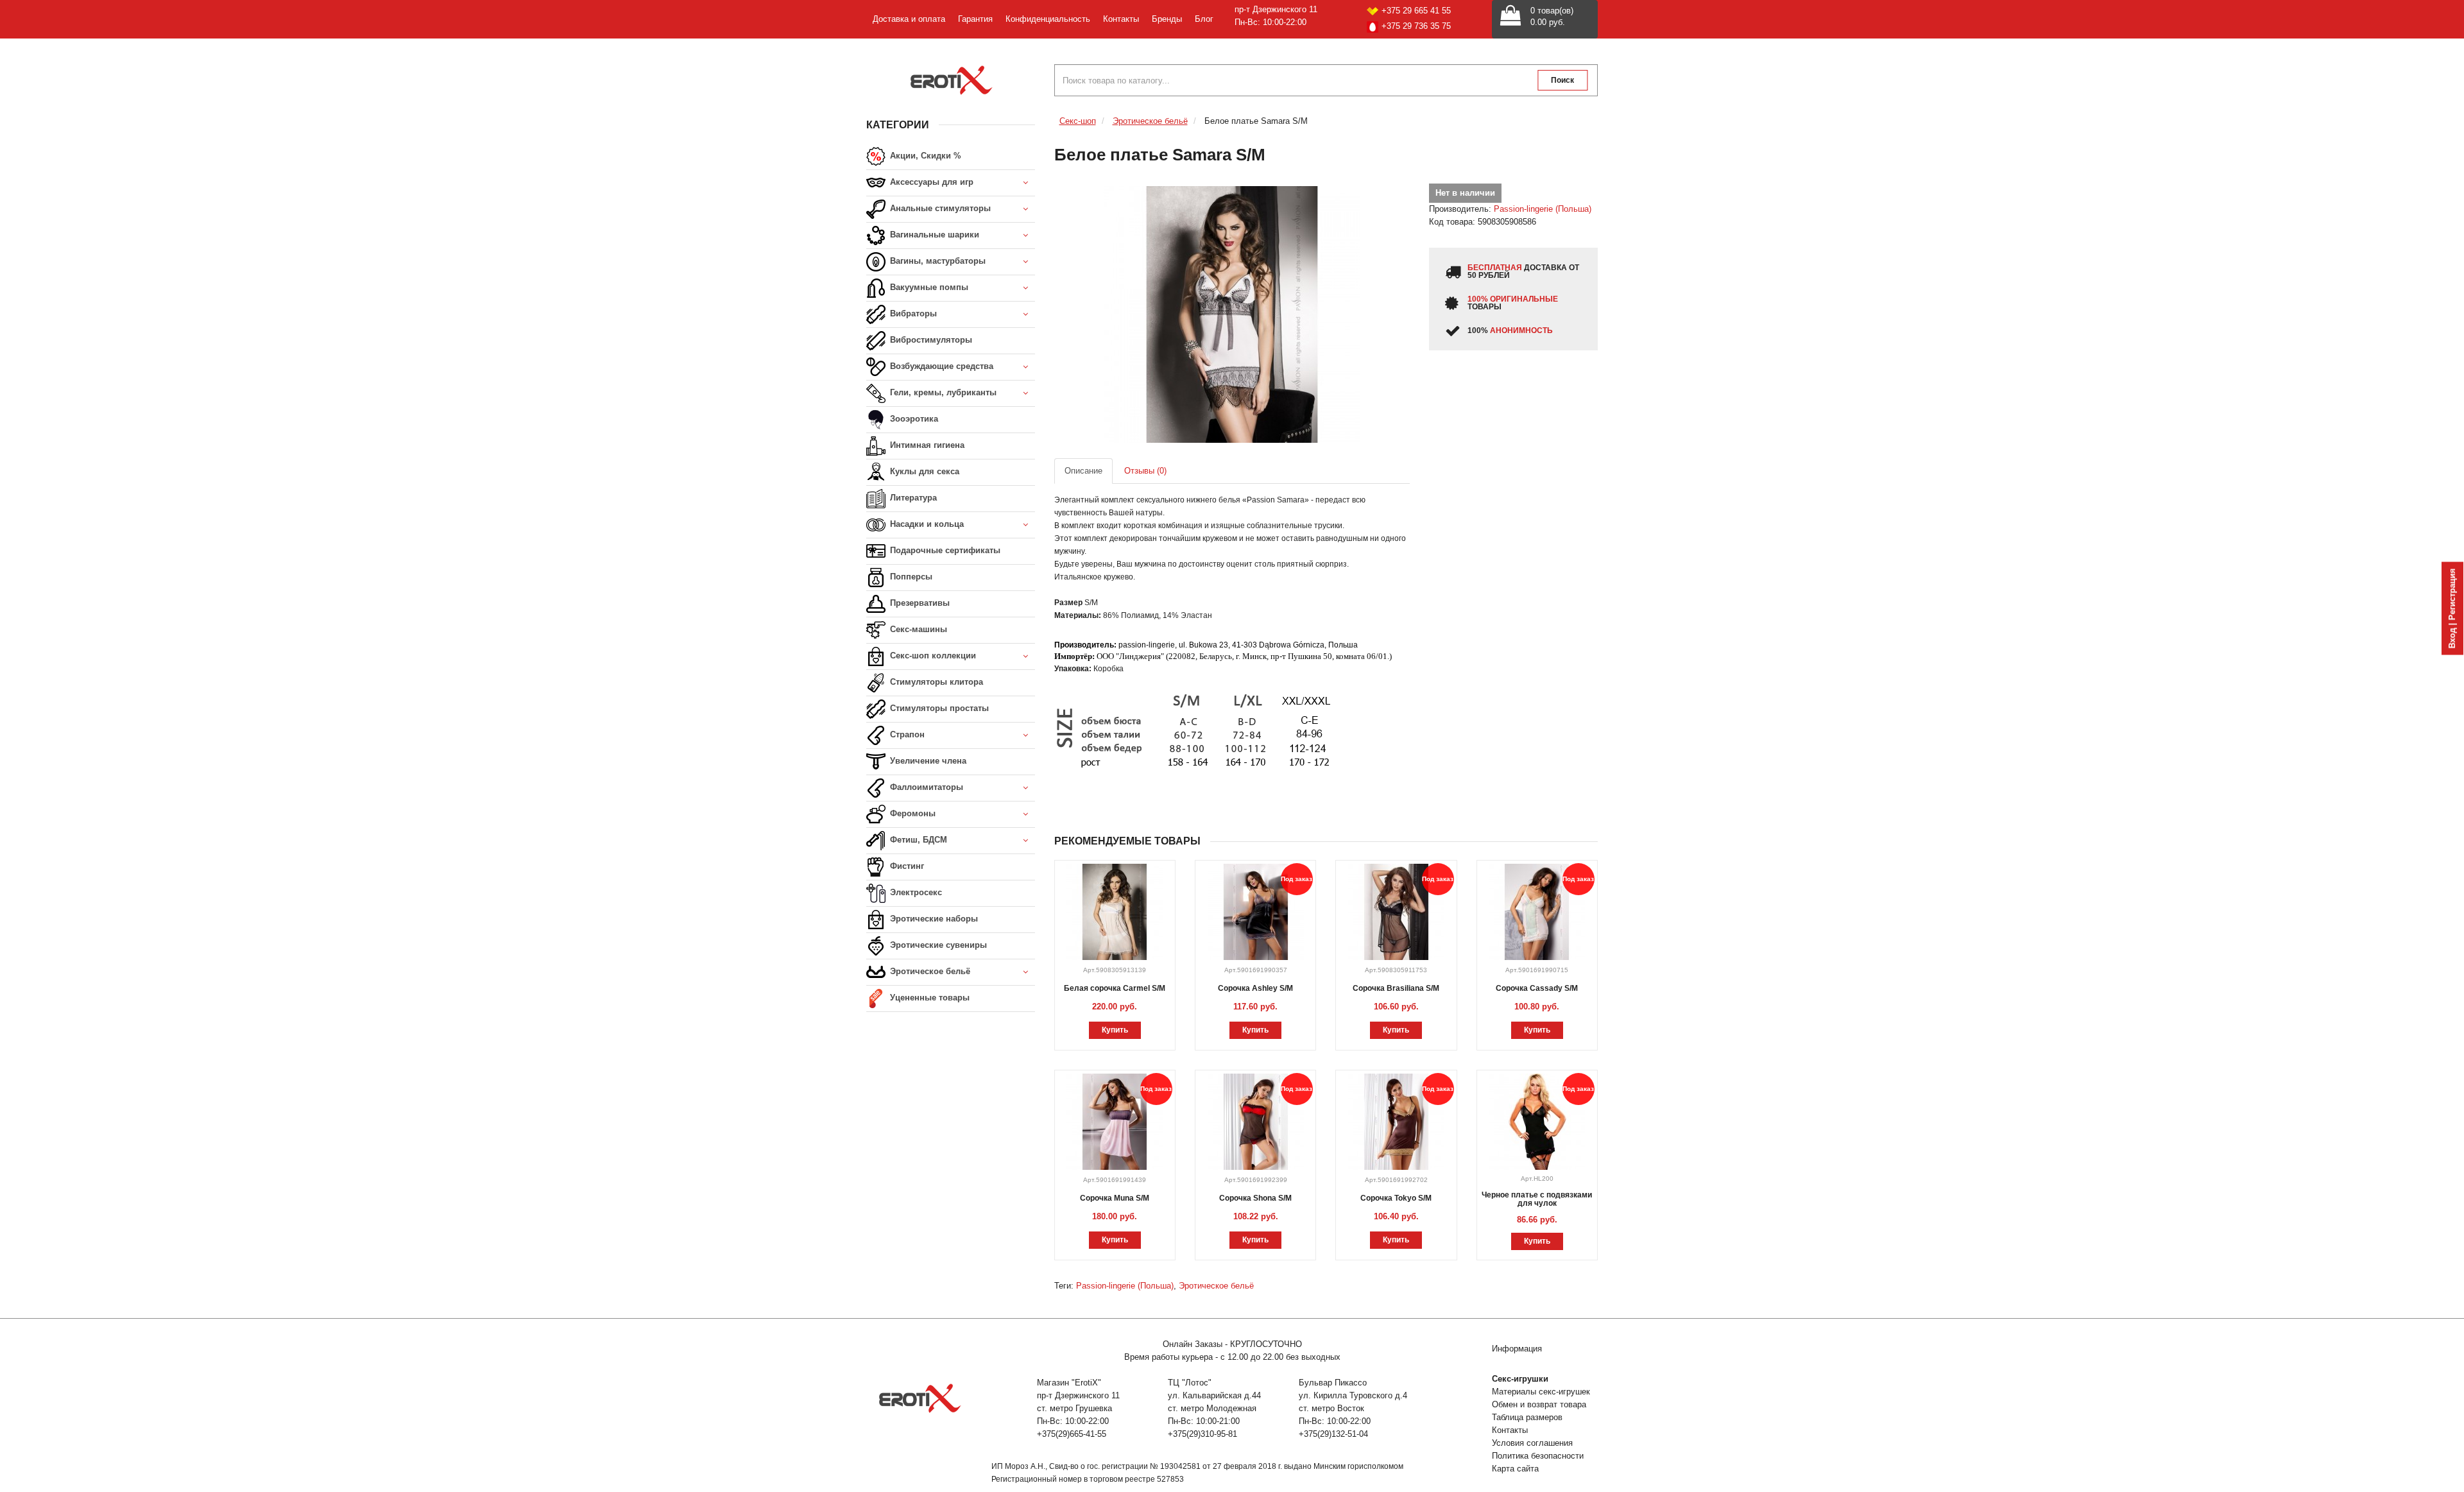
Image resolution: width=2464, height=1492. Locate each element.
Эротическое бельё (929, 971)
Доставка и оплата (909, 19)
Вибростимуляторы (930, 340)
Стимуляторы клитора (935, 682)
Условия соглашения (1532, 1443)
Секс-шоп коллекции (932, 656)
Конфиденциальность (1048, 19)
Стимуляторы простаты (938, 708)
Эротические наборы (933, 919)
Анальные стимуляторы (939, 208)
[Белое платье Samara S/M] (1232, 314)
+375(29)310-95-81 (1202, 1434)
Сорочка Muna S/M (1115, 1198)
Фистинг (906, 866)
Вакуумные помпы (928, 287)
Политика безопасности (1538, 1456)
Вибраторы (912, 313)
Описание (1083, 471)
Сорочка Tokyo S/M (1396, 1198)
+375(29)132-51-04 (1333, 1434)
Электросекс (915, 892)
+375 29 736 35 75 (1416, 26)
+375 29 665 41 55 (1416, 11)
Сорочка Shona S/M (1255, 1198)
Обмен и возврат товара (1539, 1404)
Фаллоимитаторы (925, 787)
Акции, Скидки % (924, 156)
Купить (1115, 1030)
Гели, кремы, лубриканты (942, 392)
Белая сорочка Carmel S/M (1115, 988)
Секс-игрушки (1520, 1379)
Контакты (1121, 19)
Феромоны (911, 813)
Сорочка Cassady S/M (1537, 988)
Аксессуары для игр (930, 182)
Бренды (1167, 19)
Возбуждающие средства (940, 366)
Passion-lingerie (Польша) (1543, 209)
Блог (1204, 19)
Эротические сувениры (937, 945)
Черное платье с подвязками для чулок (1537, 1199)
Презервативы (919, 603)
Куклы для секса (923, 471)
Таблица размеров (1527, 1417)
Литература (912, 498)
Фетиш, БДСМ (917, 840)
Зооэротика (913, 419)
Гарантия (975, 19)
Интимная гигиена (926, 445)
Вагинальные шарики (933, 235)
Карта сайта (1515, 1469)
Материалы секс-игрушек (1541, 1392)
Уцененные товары (928, 998)
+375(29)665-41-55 (1072, 1434)
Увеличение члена (927, 761)
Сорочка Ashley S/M (1255, 988)
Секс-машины (917, 629)
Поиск (1562, 80)
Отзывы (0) (1145, 471)
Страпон (906, 734)
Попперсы (910, 577)
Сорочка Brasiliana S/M (1396, 988)
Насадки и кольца (926, 524)
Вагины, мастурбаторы (937, 261)
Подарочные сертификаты (944, 550)
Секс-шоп (1078, 121)
